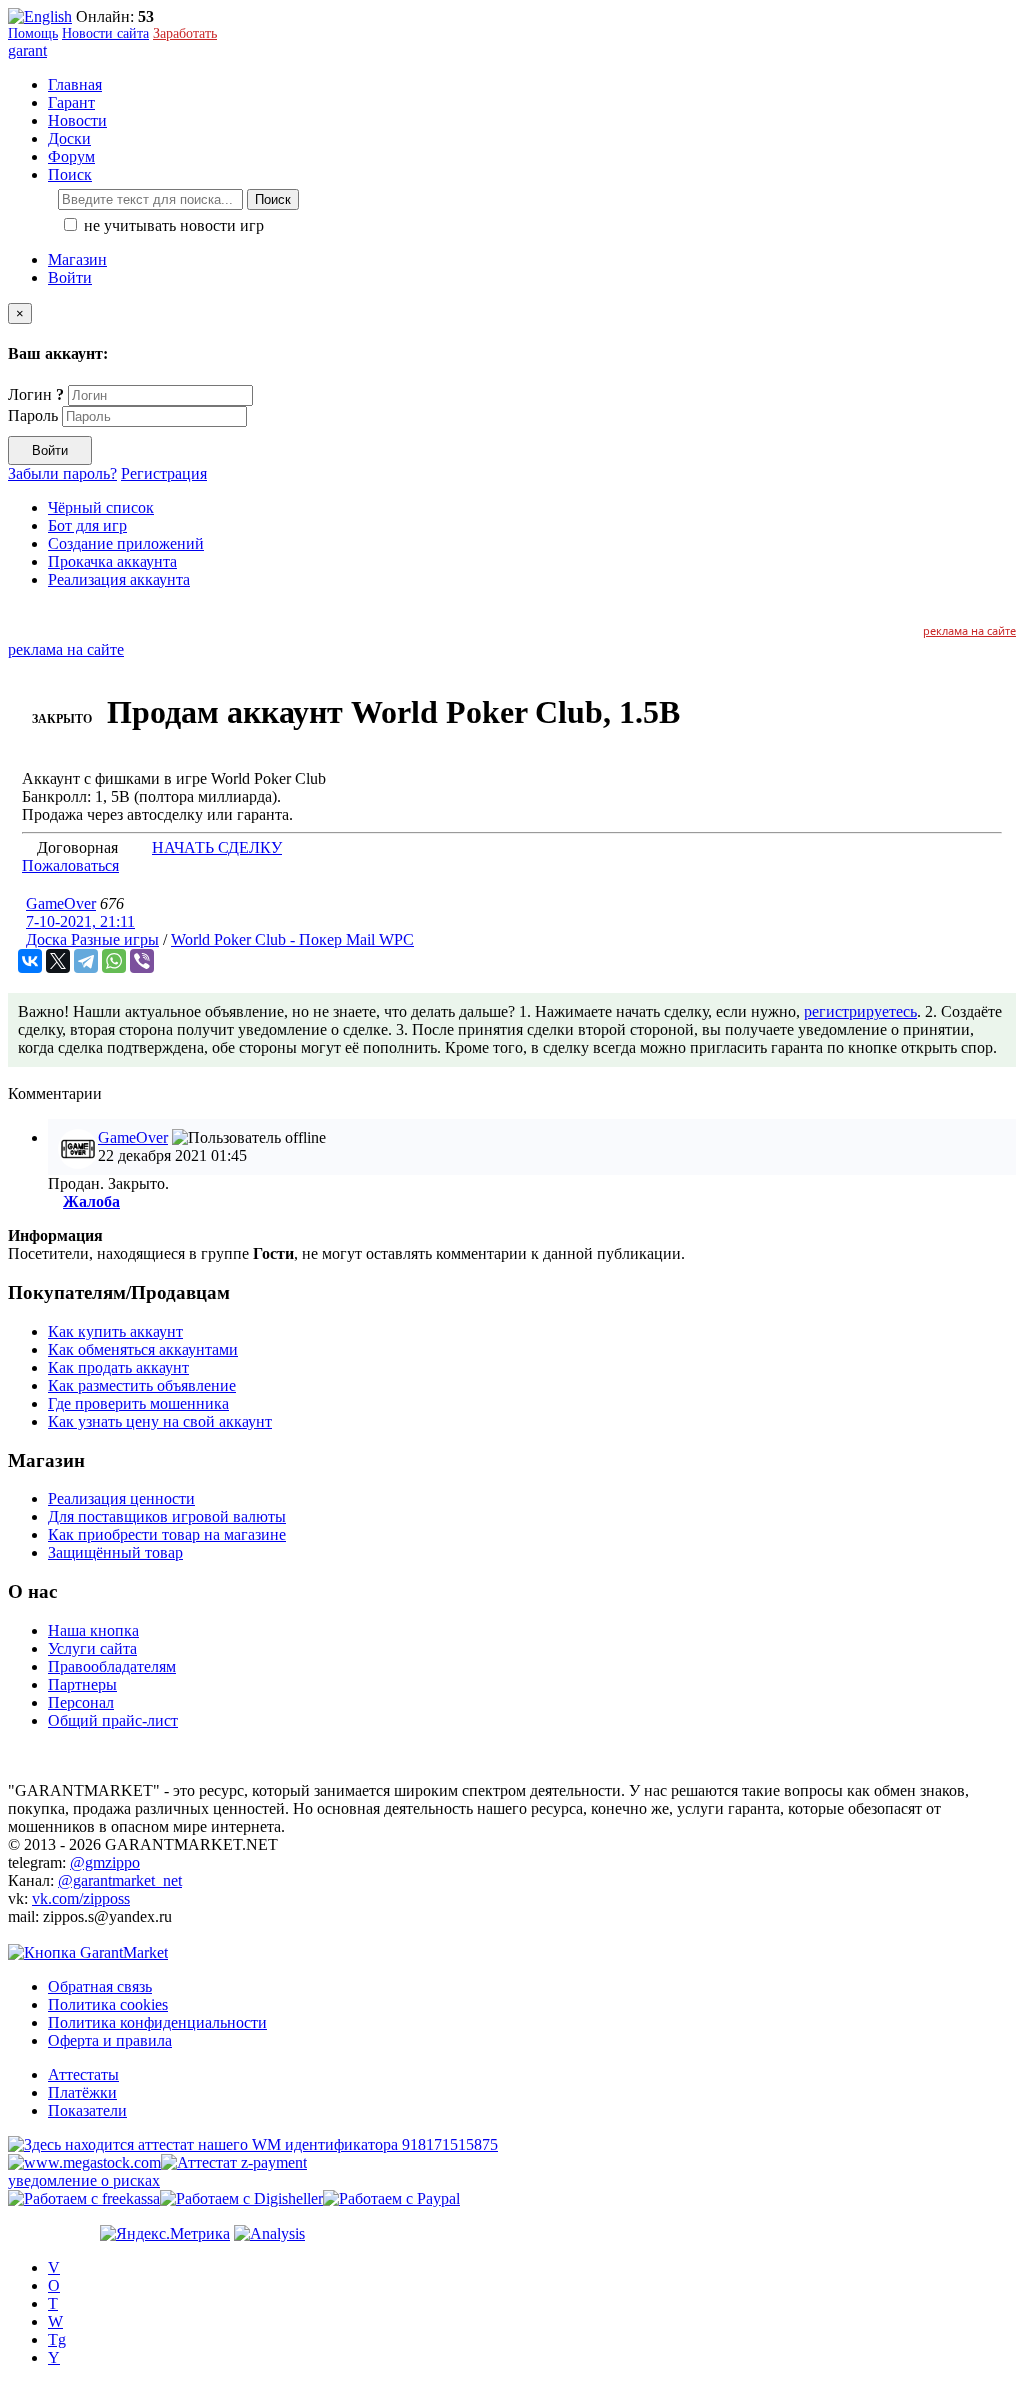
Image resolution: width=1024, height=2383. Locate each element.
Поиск (273, 199)
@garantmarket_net (120, 1880)
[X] (58, 961)
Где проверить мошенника (138, 1403)
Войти (70, 277)
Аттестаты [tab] (83, 2074)
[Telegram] (86, 961)
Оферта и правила (110, 2040)
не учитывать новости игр (172, 225)
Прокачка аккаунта (112, 561)
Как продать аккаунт (118, 1367)
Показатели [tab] (87, 2110)
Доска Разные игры (92, 939)
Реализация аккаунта (119, 579)
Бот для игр (87, 525)
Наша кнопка (93, 1630)
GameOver (61, 903)
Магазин (77, 259)
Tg (57, 2339)
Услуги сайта (92, 1648)
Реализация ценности (121, 1498)
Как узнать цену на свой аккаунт (160, 1421)
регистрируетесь (860, 1011)
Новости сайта (105, 33)
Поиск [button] (70, 174)
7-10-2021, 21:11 (80, 921)
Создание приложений (126, 543)
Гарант (71, 102)
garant (27, 50)
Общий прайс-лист (113, 1720)
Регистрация (164, 473)
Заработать (185, 33)
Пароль (33, 415)
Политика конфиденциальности (157, 2022)
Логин (36, 394)
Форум (71, 156)
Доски (69, 138)
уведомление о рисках (84, 2180)
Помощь (33, 33)
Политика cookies (108, 2004)
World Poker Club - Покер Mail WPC (292, 939)
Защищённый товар (115, 1552)
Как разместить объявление (142, 1385)
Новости (77, 120)
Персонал (81, 1702)
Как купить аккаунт (115, 1331)
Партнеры (82, 1684)
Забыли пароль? (62, 473)
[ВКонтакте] (30, 961)
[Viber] (142, 961)
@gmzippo (105, 1862)
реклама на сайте (969, 630)
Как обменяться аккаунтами (143, 1349)
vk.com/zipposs (81, 1898)
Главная (75, 84)
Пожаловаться (70, 865)
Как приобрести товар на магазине (167, 1534)
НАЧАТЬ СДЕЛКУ (217, 847)
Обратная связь (100, 1986)
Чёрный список (101, 507)
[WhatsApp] (114, 961)
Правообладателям (112, 1666)
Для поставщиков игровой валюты (167, 1516)
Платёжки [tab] (82, 2092)
